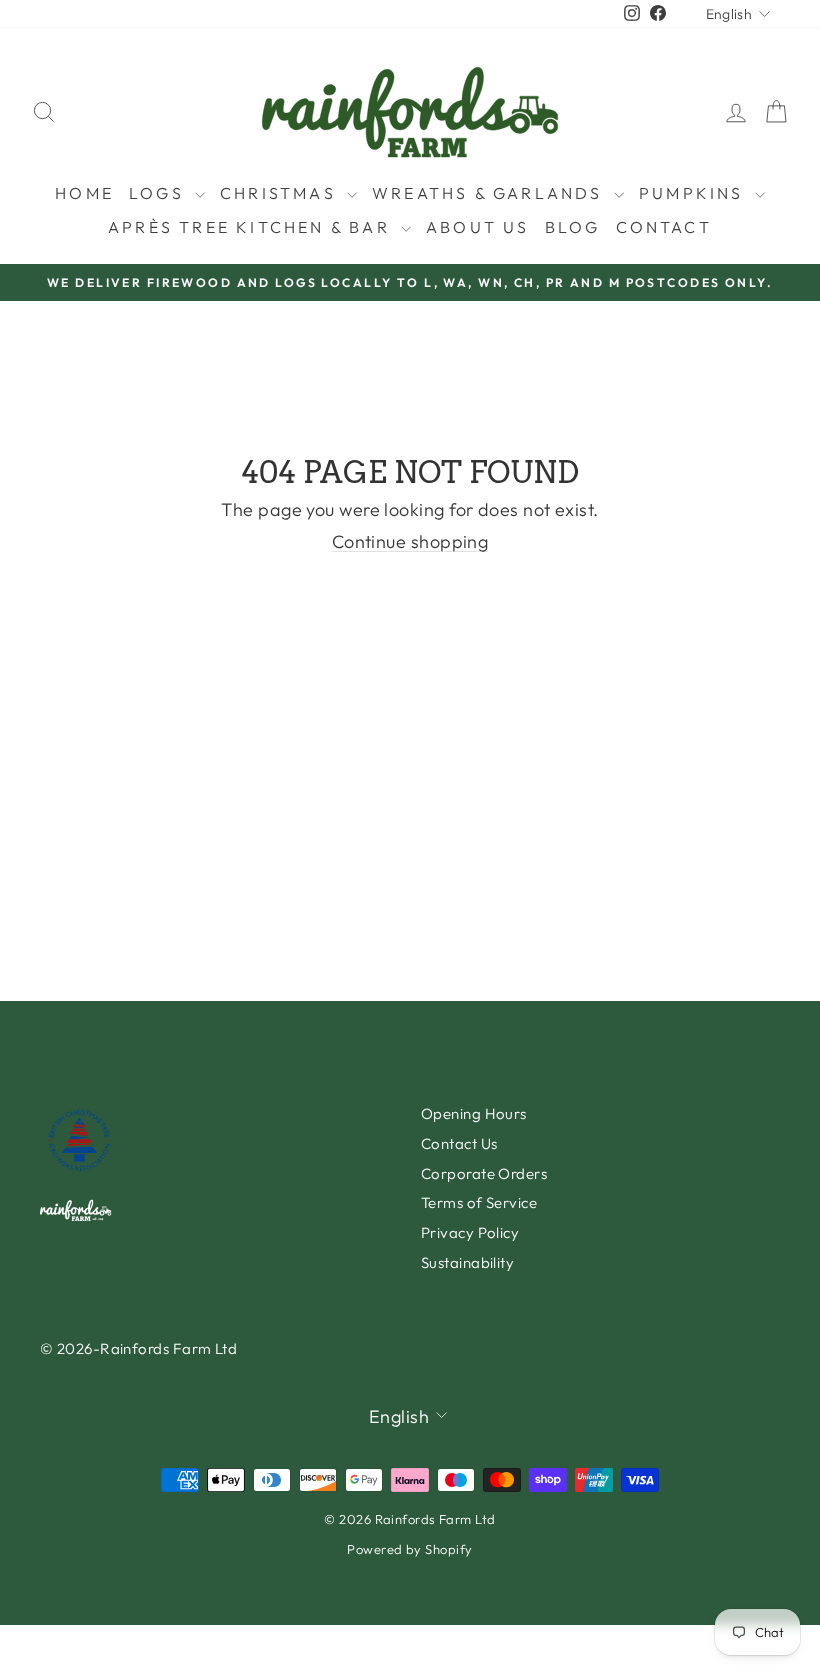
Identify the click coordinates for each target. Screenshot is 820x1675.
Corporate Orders (484, 1173)
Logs (159, 193)
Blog (573, 227)
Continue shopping (410, 541)
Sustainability (467, 1262)
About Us (478, 227)
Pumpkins (694, 193)
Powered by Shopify (409, 1549)
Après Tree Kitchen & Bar (252, 227)
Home (84, 193)
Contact (664, 227)
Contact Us (459, 1143)
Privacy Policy (470, 1232)
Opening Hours (474, 1113)
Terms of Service (479, 1202)
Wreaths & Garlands (490, 193)
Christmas (281, 193)
